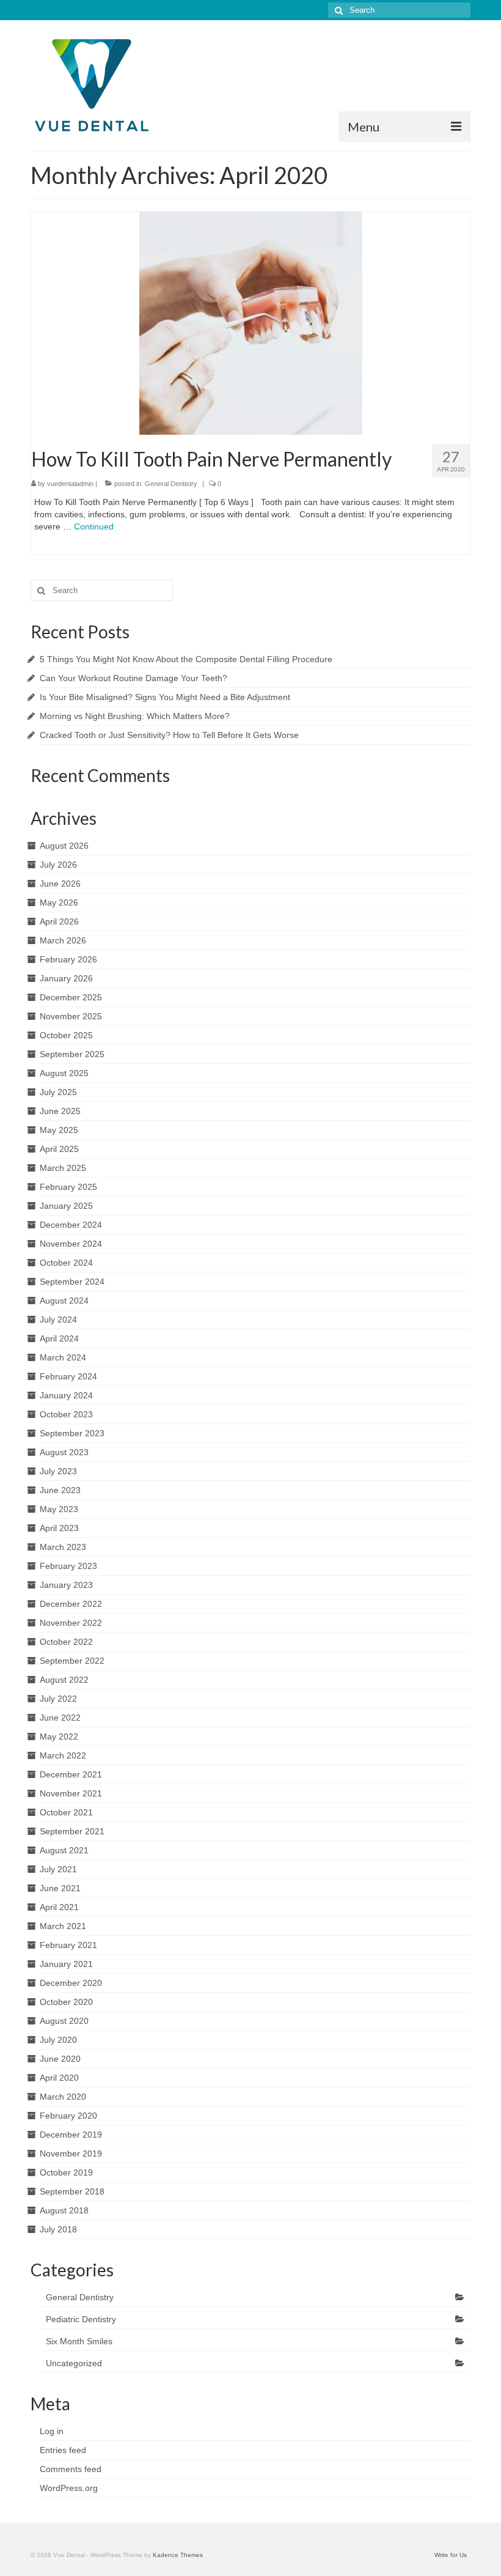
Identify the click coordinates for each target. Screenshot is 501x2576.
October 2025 (66, 1035)
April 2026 (59, 921)
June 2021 (60, 1888)
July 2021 (58, 1869)
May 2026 (59, 902)
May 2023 (59, 1509)
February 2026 (68, 959)
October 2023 (66, 1414)
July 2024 (58, 1319)
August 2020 (64, 2021)
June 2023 (60, 1490)
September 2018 (72, 2191)
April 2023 (59, 1528)
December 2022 (71, 1604)
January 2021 (66, 1964)
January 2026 (66, 978)
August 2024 (64, 1301)
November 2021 (71, 1793)
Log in (52, 2431)
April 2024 (59, 1338)
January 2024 (66, 1395)
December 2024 (71, 1225)
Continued (94, 526)
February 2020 (68, 2116)
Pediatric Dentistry (81, 2319)
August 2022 (64, 1680)
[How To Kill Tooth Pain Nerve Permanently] (251, 322)
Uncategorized (74, 2363)
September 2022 (72, 1661)
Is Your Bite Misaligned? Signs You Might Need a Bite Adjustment (165, 697)
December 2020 (71, 1983)
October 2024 (66, 1263)
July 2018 (58, 2229)
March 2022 (63, 1755)
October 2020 (66, 2002)
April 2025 (59, 1149)
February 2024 (68, 1376)
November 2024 (71, 1244)
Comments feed (71, 2469)
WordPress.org (69, 2488)
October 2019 (66, 2172)
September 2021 (72, 1831)
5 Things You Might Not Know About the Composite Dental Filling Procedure (186, 659)
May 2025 (59, 1130)
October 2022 (66, 1642)
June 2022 (60, 1718)
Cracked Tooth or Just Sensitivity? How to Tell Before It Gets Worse (169, 735)
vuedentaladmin (70, 484)
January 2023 (66, 1585)
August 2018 (64, 2210)
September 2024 (72, 1282)
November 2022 (71, 1623)
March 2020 (63, 2097)
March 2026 (63, 940)
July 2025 (58, 1092)
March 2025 (63, 1168)
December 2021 (71, 1774)
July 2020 (58, 2040)
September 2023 (72, 1433)
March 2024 (63, 1357)
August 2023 (64, 1452)
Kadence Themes (178, 2555)
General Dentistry (171, 484)
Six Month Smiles (79, 2341)
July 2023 (58, 1471)
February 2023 (68, 1566)
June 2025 (60, 1111)
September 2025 (72, 1054)
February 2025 (68, 1187)
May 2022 (59, 1736)
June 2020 (60, 2059)
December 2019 (71, 2135)
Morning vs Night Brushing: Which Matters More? (135, 716)
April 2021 (59, 1907)
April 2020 (59, 2078)
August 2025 (64, 1073)
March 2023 (63, 1547)
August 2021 (64, 1850)
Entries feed (63, 2450)
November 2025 (71, 1016)
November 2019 (71, 2153)
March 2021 (63, 1926)
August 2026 (64, 846)
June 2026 (60, 884)
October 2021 (66, 1812)
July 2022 (58, 1699)
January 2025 (66, 1206)
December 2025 (71, 997)
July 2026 (58, 865)
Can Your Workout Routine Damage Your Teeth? (133, 678)
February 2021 (68, 1945)
